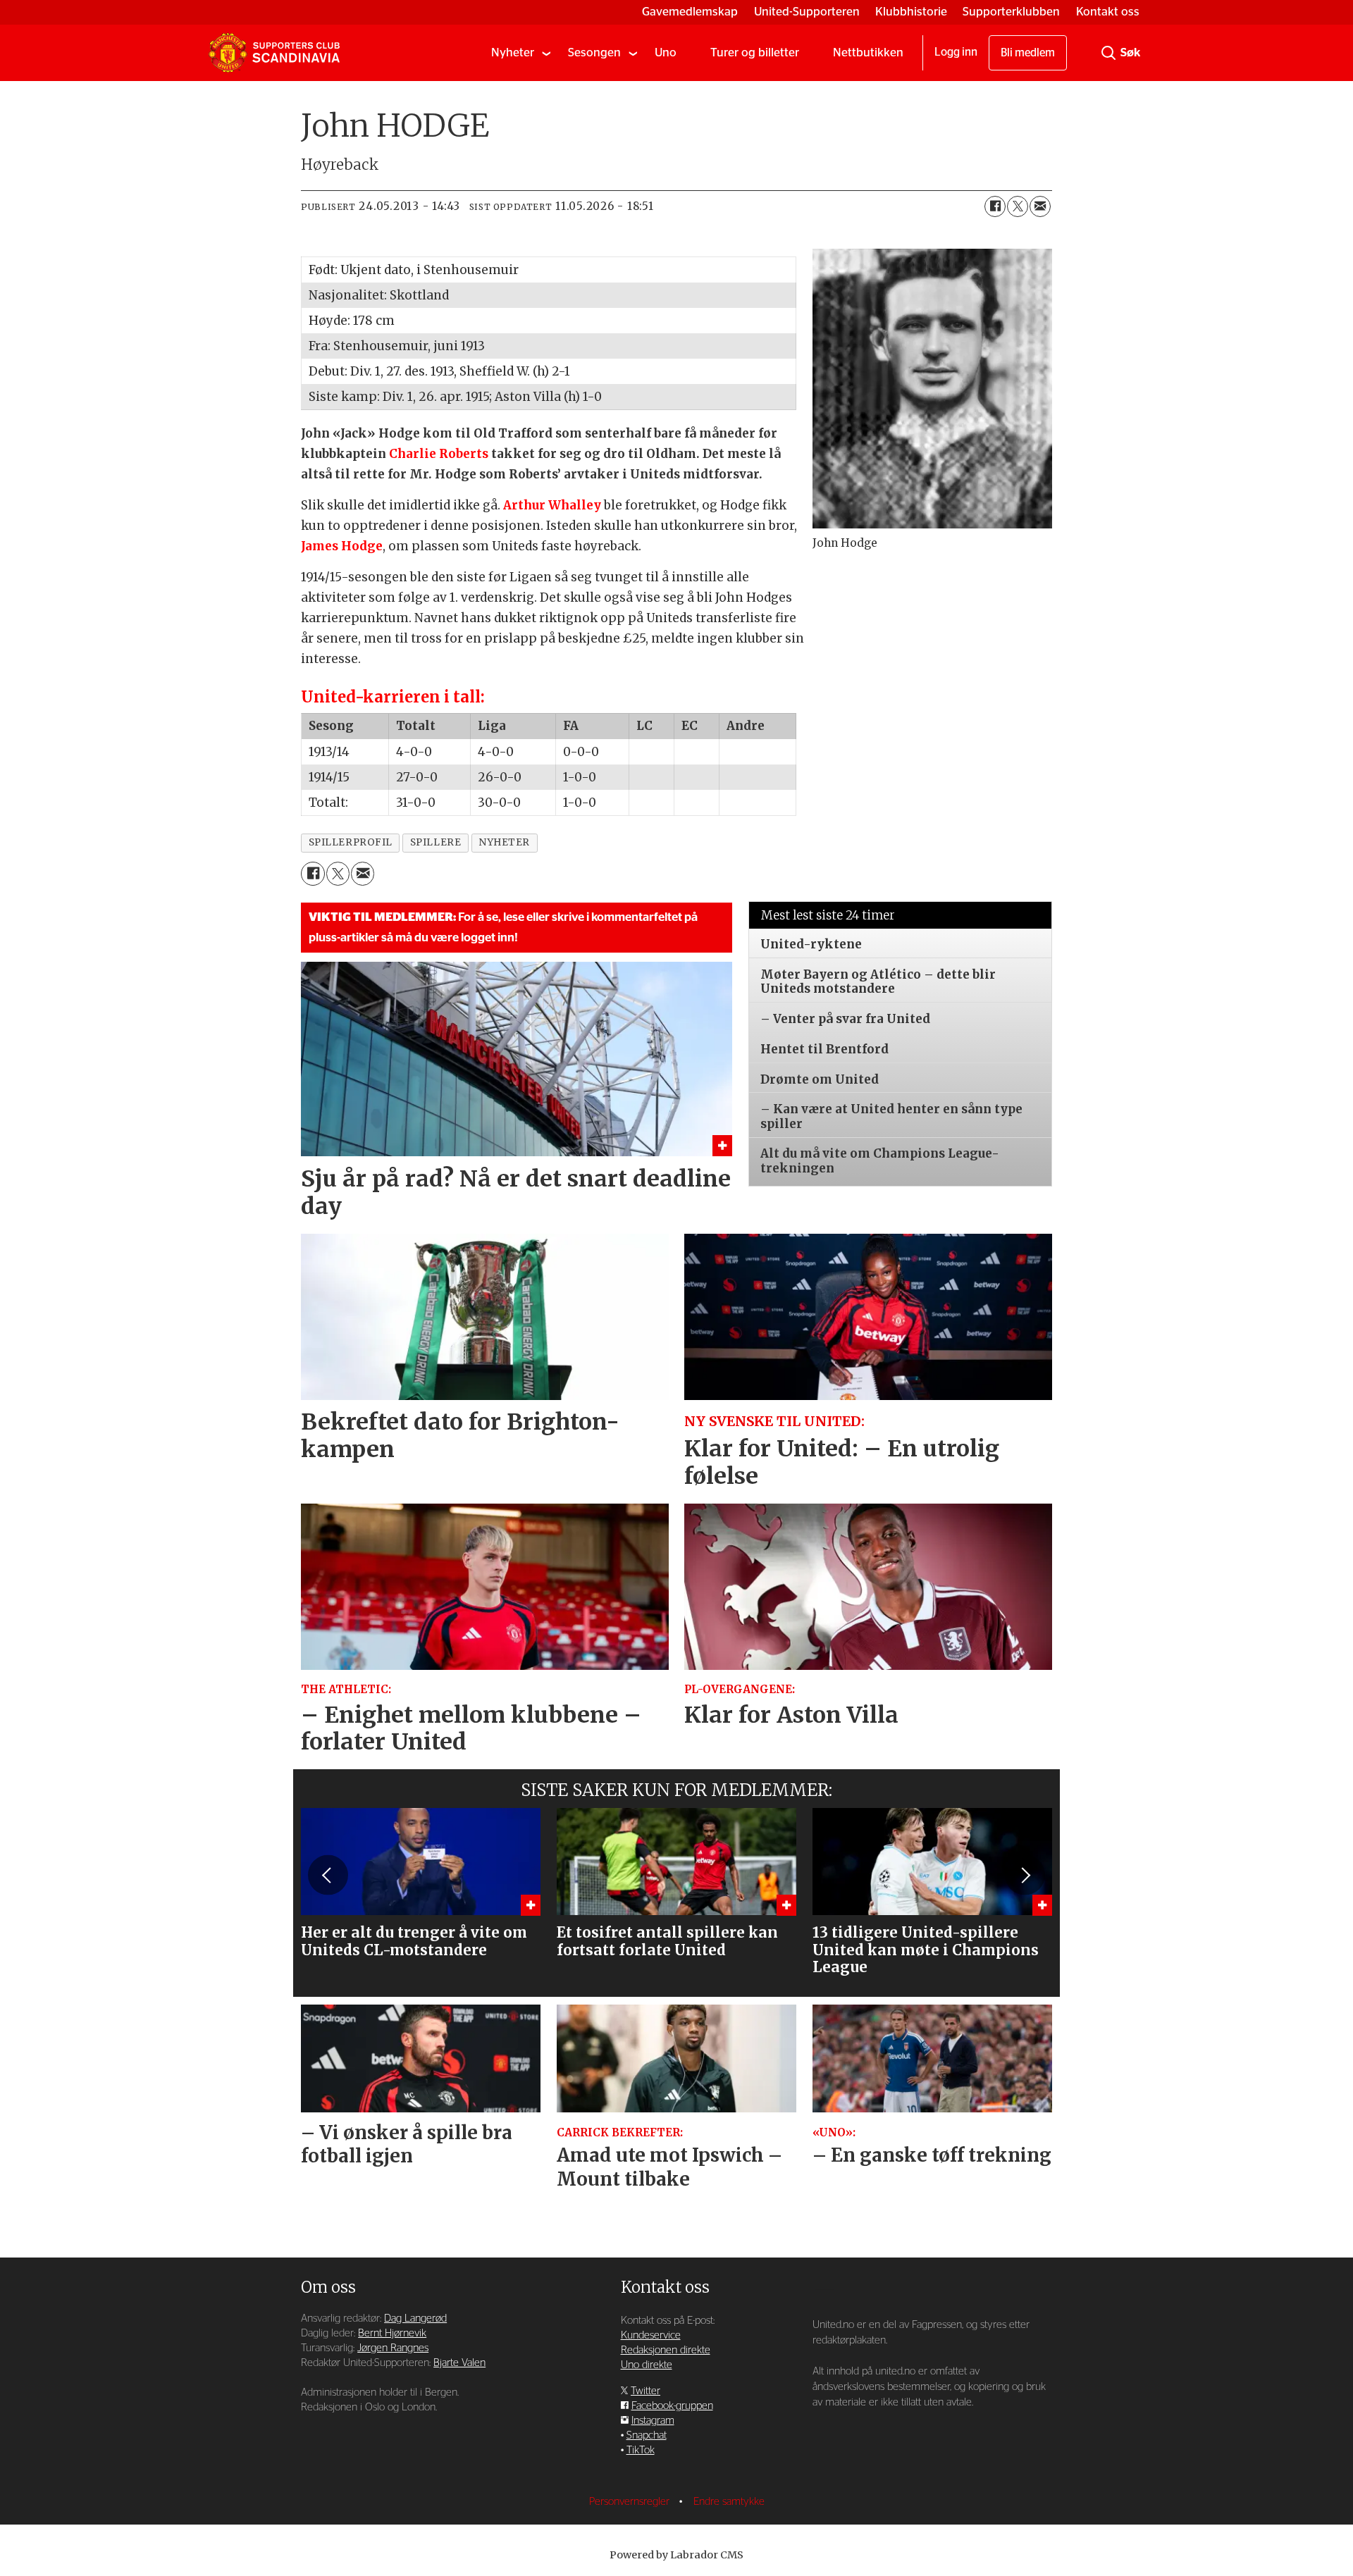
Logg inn (956, 52)
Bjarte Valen (459, 2363)
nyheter (504, 842)
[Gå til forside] (274, 53)
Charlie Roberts (439, 454)
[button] (328, 1875)
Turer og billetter (755, 52)
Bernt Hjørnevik (392, 2333)
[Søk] (1108, 53)
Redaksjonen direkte (666, 2350)
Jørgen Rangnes (393, 2348)
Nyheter (513, 52)
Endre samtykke (729, 2502)
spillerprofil (351, 842)
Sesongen (594, 52)
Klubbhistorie (911, 12)
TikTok (641, 2450)
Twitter (645, 2391)
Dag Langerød (415, 2318)
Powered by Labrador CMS (676, 2555)
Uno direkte (647, 2365)
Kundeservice (651, 2335)
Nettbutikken (868, 52)
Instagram (653, 2421)
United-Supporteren (807, 12)
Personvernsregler (631, 2502)
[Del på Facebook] (995, 206)
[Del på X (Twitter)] (1018, 206)
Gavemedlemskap (690, 12)
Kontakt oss (1108, 12)
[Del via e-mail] (1040, 206)
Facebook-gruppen (672, 2406)
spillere (435, 842)
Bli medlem (1028, 53)
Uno (666, 52)
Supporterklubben (1011, 12)
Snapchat (647, 2435)
